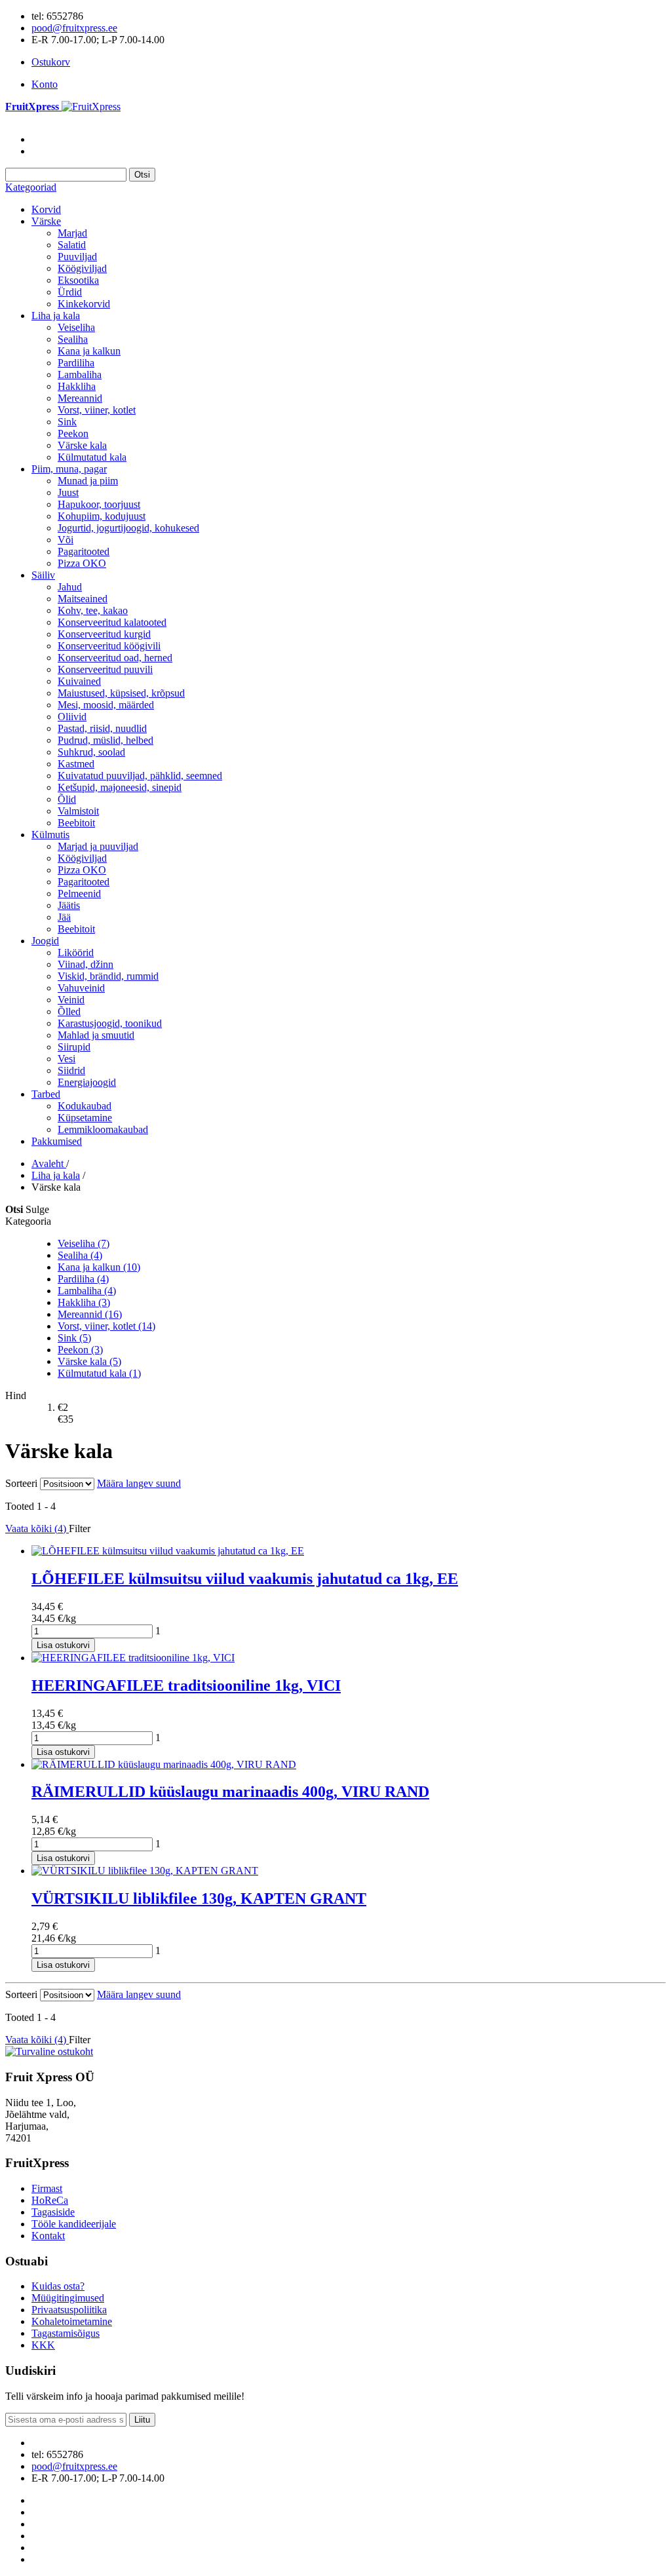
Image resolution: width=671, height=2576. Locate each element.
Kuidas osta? (58, 2286)
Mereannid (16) (90, 1314)
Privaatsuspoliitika (69, 2310)
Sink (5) (74, 1338)
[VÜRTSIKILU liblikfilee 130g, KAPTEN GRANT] (145, 1871)
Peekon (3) (80, 1350)
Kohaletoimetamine (72, 2321)
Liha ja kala (56, 1175)
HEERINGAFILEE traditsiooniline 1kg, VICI (186, 1685)
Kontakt (48, 2236)
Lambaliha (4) (87, 1291)
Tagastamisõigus (66, 2333)
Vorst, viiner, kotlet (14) (106, 1326)
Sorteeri (21, 1483)
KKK (43, 2345)
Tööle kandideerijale (74, 2224)
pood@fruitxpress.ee (74, 28)
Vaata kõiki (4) (37, 1528)
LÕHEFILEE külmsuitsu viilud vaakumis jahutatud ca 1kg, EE (245, 1579)
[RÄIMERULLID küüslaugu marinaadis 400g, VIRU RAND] (164, 1764)
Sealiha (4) (80, 1255)
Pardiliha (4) (83, 1279)
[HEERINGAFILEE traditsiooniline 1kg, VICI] (133, 1658)
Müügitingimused (68, 2298)
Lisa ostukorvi (63, 1645)
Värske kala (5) (89, 1361)
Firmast (47, 2188)
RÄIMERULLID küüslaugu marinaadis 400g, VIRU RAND (230, 1792)
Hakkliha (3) (84, 1302)
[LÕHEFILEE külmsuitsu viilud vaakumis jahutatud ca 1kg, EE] (168, 1551)
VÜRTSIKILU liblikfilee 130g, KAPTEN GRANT (199, 1898)
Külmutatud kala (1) (99, 1373)
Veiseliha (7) (84, 1243)
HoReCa (50, 2200)
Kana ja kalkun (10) (99, 1267)
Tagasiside (53, 2212)
